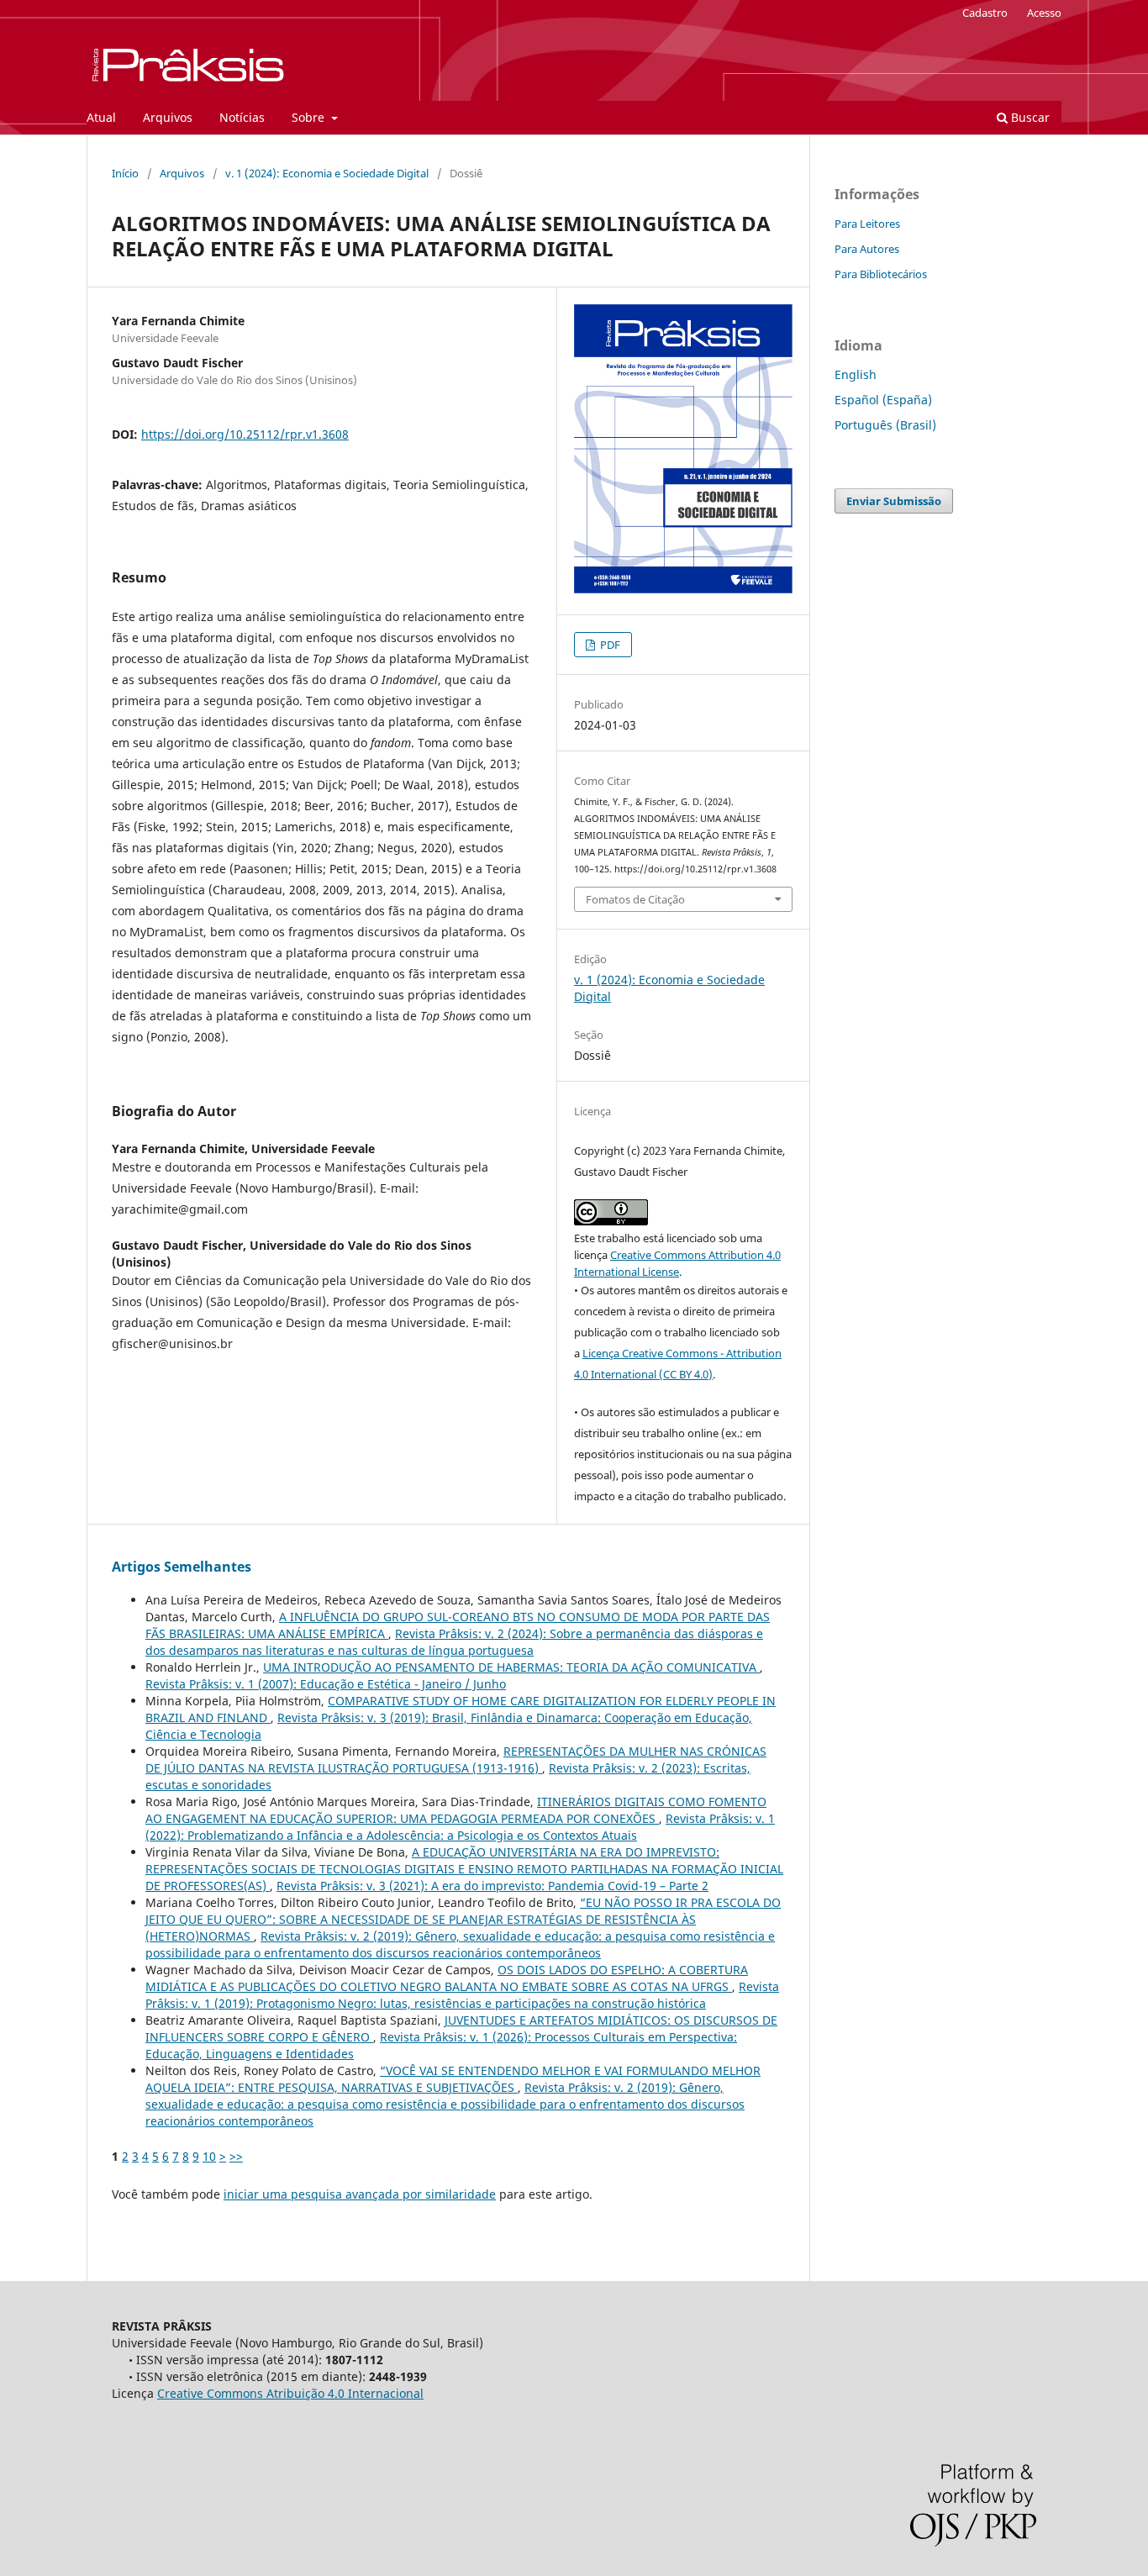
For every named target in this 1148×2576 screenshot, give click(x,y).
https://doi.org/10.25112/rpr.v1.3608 (245, 434)
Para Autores (867, 249)
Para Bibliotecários (881, 274)
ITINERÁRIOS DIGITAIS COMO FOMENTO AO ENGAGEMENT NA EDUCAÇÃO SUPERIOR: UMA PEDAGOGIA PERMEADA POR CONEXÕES (456, 1810)
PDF (609, 645)
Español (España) (883, 400)
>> (236, 2156)
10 (209, 2156)
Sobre (310, 117)
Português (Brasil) (885, 425)
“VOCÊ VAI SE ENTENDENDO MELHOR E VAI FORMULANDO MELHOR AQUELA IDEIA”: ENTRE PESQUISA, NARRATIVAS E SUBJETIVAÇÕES (453, 2079)
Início (125, 173)
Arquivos (168, 117)
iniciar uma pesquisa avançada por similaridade (360, 2194)
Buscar (1029, 117)
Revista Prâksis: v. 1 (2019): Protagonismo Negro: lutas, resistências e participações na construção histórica (462, 1995)
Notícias (242, 117)
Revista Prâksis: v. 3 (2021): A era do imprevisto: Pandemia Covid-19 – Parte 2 (492, 1886)
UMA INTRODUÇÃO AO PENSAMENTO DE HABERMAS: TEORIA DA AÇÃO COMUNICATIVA (511, 1667)
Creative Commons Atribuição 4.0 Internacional (290, 2393)
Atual (101, 117)
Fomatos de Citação (635, 899)
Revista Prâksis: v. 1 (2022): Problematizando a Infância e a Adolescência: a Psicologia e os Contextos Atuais (460, 1827)
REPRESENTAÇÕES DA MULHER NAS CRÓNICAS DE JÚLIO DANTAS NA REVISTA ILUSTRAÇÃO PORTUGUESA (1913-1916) (456, 1759)
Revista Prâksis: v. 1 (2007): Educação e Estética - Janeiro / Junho (326, 1684)
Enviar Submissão (894, 501)
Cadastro (985, 13)
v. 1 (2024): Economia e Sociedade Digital (327, 173)
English (856, 374)
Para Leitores (867, 224)
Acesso (1044, 13)
